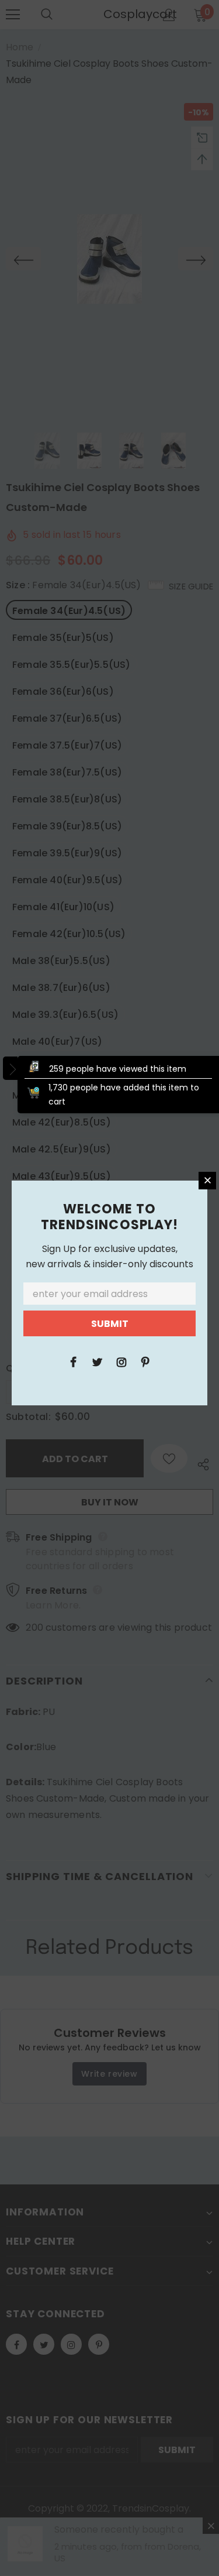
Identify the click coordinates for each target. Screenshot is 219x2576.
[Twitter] (98, 1361)
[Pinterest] (145, 1361)
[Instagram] (121, 1361)
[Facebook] (74, 1361)
